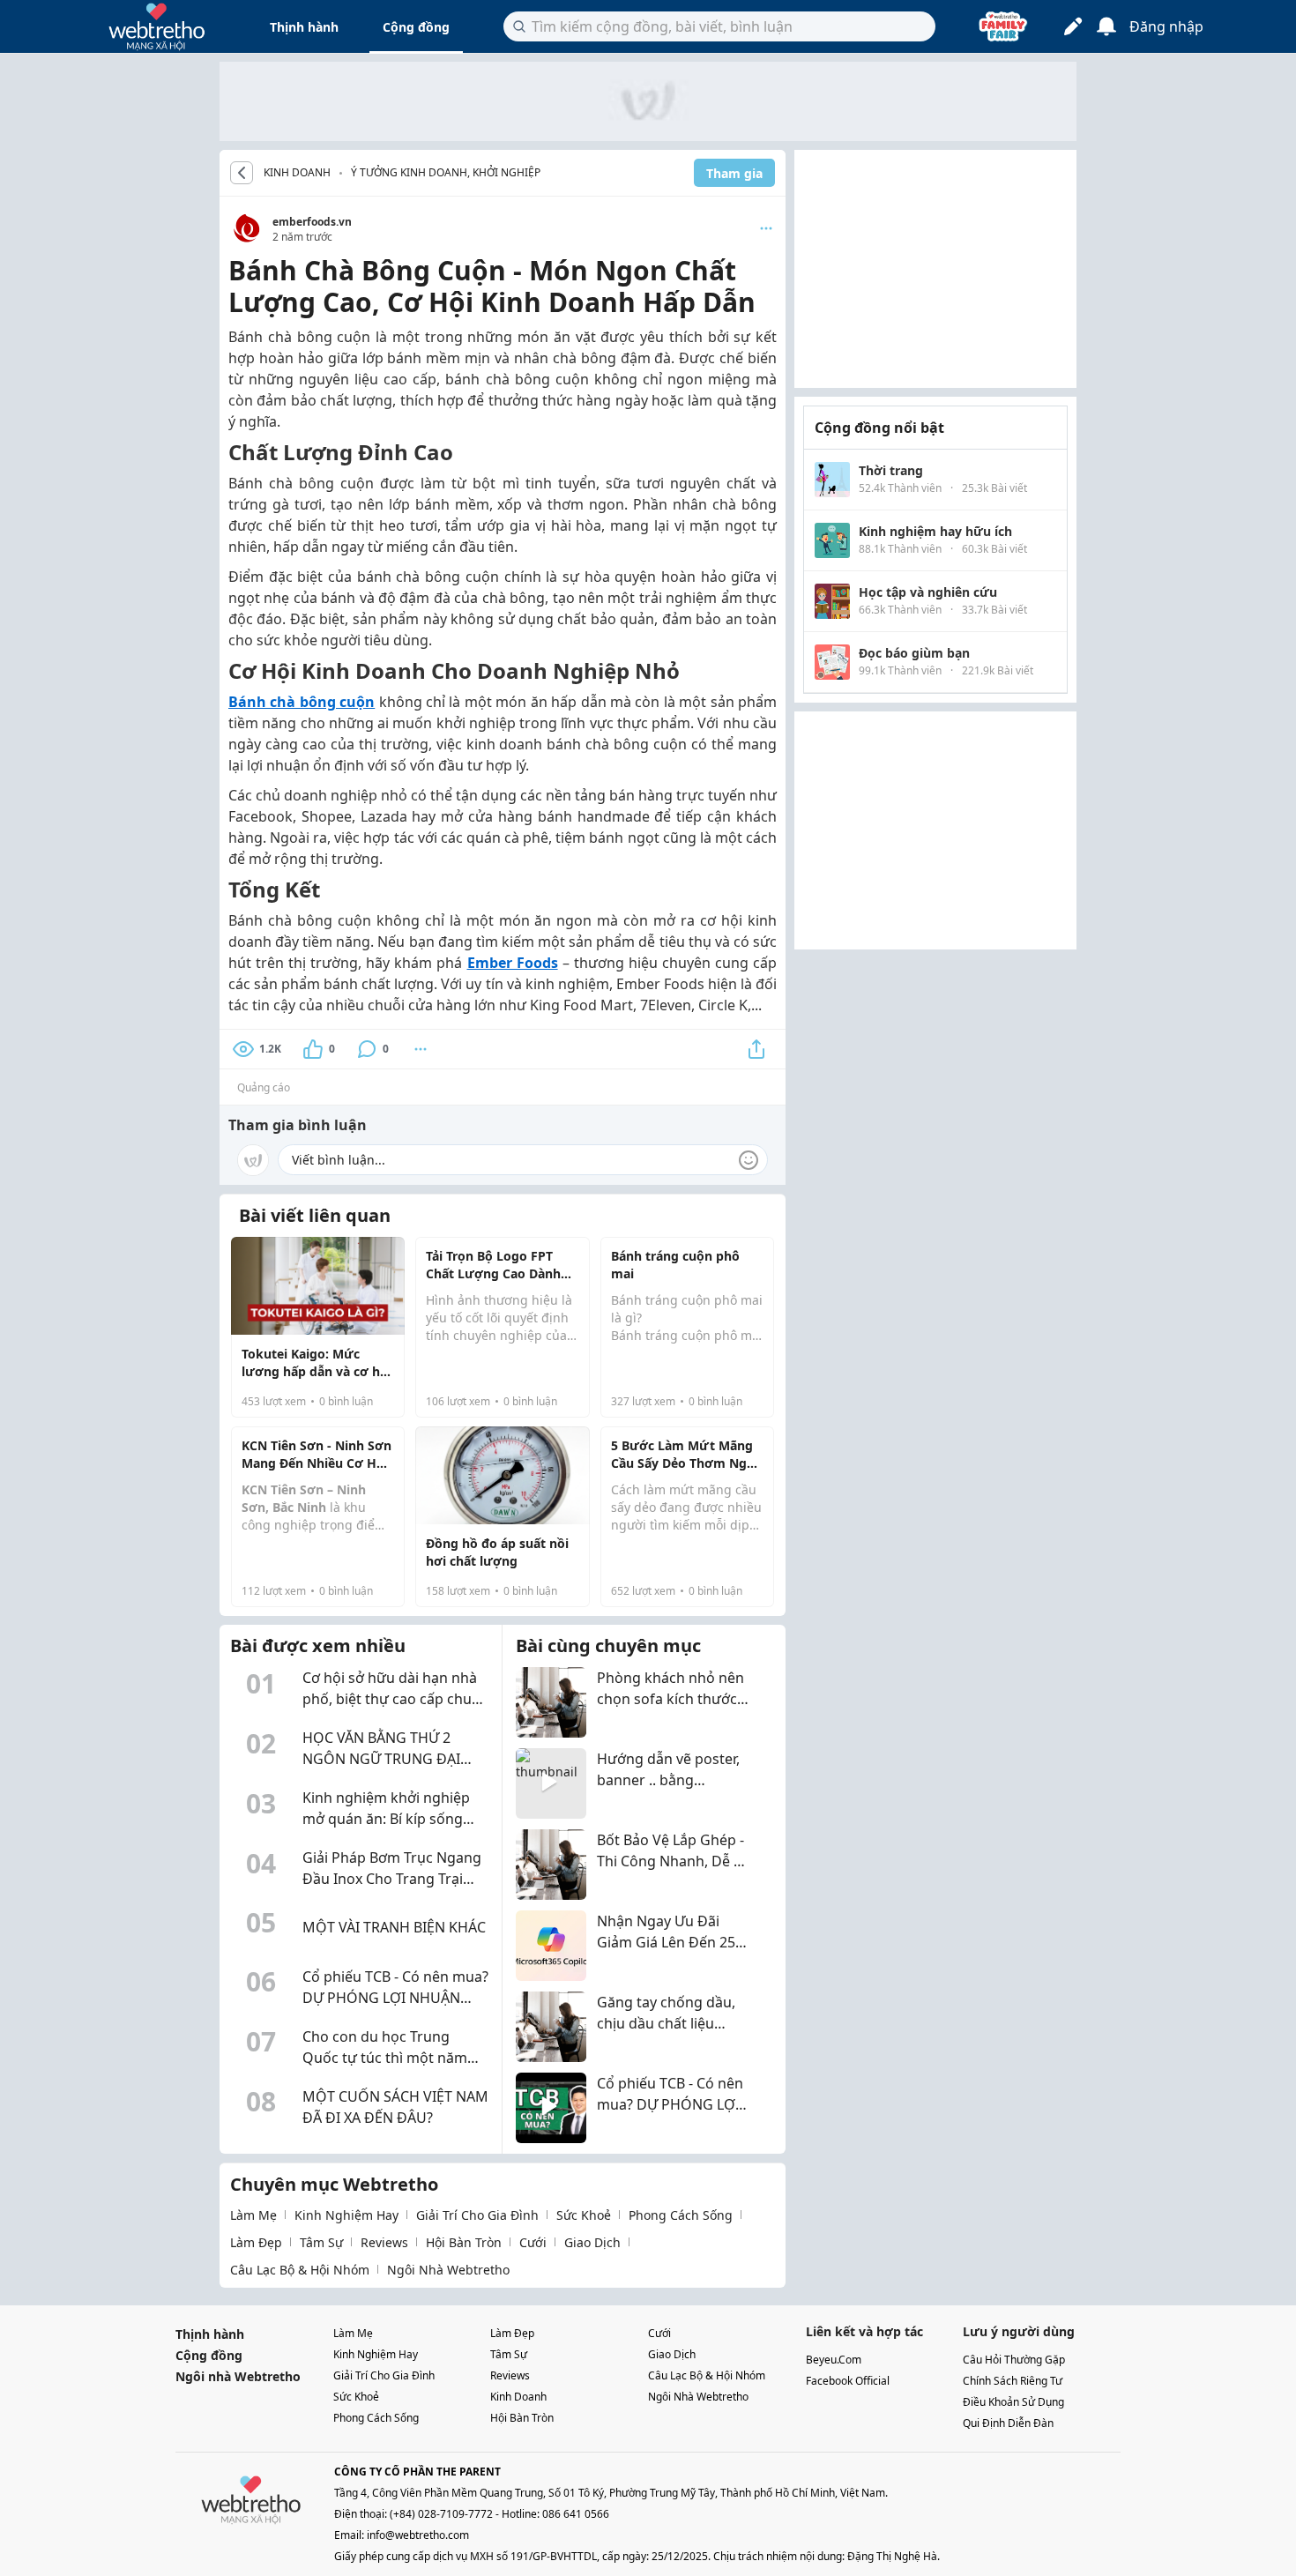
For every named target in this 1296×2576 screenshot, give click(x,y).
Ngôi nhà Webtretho (238, 2376)
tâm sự (321, 2242)
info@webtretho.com (418, 2535)
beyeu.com (834, 2360)
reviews (384, 2242)
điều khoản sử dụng (1013, 2402)
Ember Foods (513, 963)
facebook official (848, 2381)
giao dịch (592, 2242)
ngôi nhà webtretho (448, 2270)
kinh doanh (518, 2397)
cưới (533, 2242)
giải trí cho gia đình (477, 2215)
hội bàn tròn (464, 2242)
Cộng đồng (416, 27)
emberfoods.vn (312, 222)
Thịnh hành (304, 27)
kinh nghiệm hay (346, 2215)
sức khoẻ (584, 2215)
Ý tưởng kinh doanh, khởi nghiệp (446, 172)
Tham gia (734, 173)
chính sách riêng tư (1013, 2381)
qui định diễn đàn (1008, 2423)
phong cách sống (681, 2215)
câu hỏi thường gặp (1014, 2360)
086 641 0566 (576, 2514)
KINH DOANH (297, 173)
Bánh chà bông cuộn (302, 702)
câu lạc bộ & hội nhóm (300, 2270)
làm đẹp (256, 2242)
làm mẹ (253, 2215)
